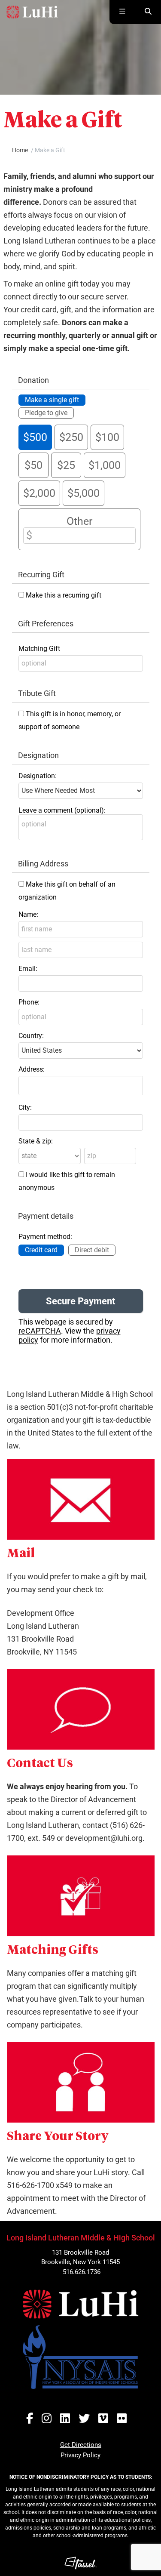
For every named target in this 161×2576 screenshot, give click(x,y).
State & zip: (36, 1141)
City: (25, 1108)
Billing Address (43, 864)
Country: (31, 1036)
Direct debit (92, 1250)
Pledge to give (46, 413)
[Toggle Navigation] (122, 12)
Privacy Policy (80, 2455)
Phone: (29, 1002)
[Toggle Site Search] (148, 12)
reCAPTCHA (40, 1331)
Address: (32, 1069)
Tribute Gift (37, 693)
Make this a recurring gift (64, 595)
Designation (38, 755)
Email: (28, 969)
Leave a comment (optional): (62, 810)
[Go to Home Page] (32, 12)
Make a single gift (52, 400)
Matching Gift (39, 649)
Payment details (46, 1216)
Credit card (41, 1250)
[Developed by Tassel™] (80, 2563)
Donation (33, 380)
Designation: (38, 776)
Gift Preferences (46, 624)
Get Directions (81, 2445)
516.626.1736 (82, 2272)
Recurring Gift (41, 575)
